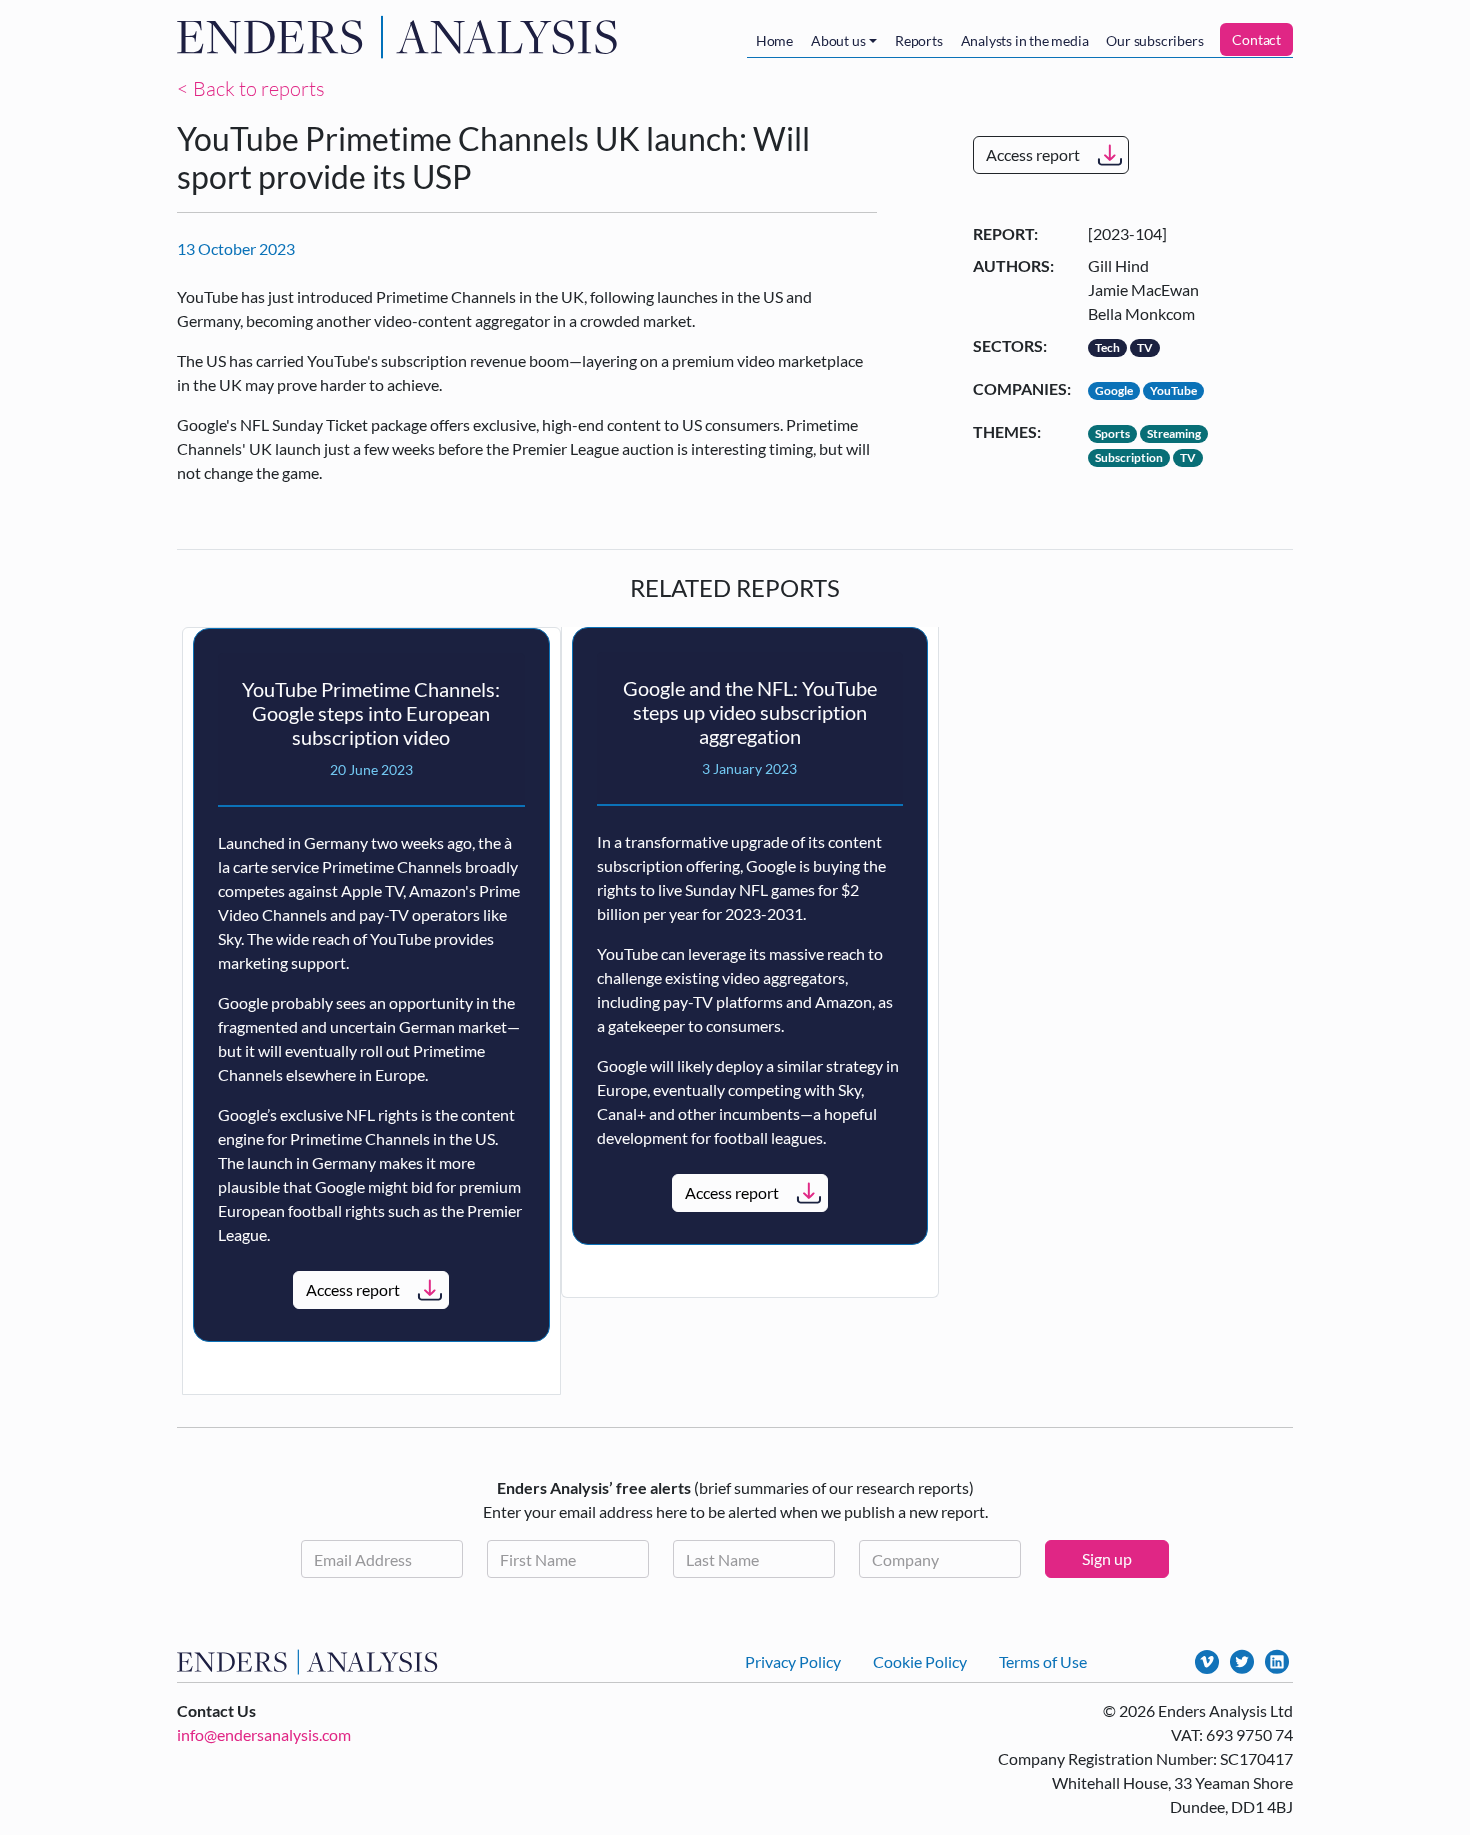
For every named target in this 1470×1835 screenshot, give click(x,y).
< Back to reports (251, 88)
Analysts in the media (1025, 40)
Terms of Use (1043, 1661)
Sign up (1107, 1558)
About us (838, 40)
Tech (1107, 347)
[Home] (401, 37)
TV (1145, 347)
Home (774, 40)
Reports (919, 40)
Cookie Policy (920, 1661)
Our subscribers (1154, 40)
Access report (1033, 154)
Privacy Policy (793, 1661)
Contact (1256, 39)
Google (1114, 390)
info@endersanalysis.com (264, 1734)
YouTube (1173, 390)
